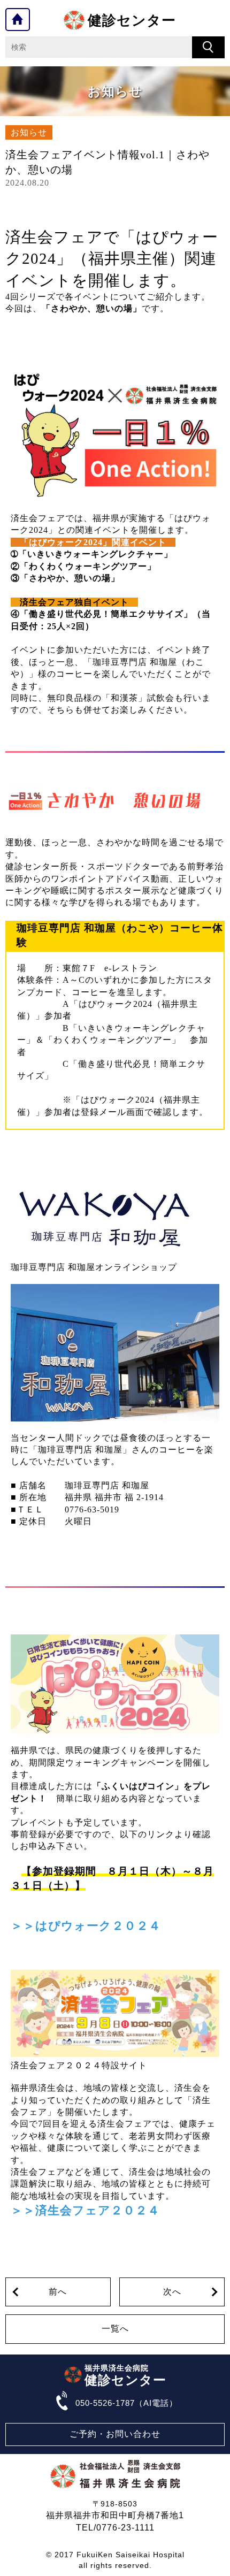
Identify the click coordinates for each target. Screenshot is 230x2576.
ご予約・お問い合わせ (115, 2434)
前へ (58, 2292)
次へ (172, 2292)
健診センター (132, 20)
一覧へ (115, 2329)
